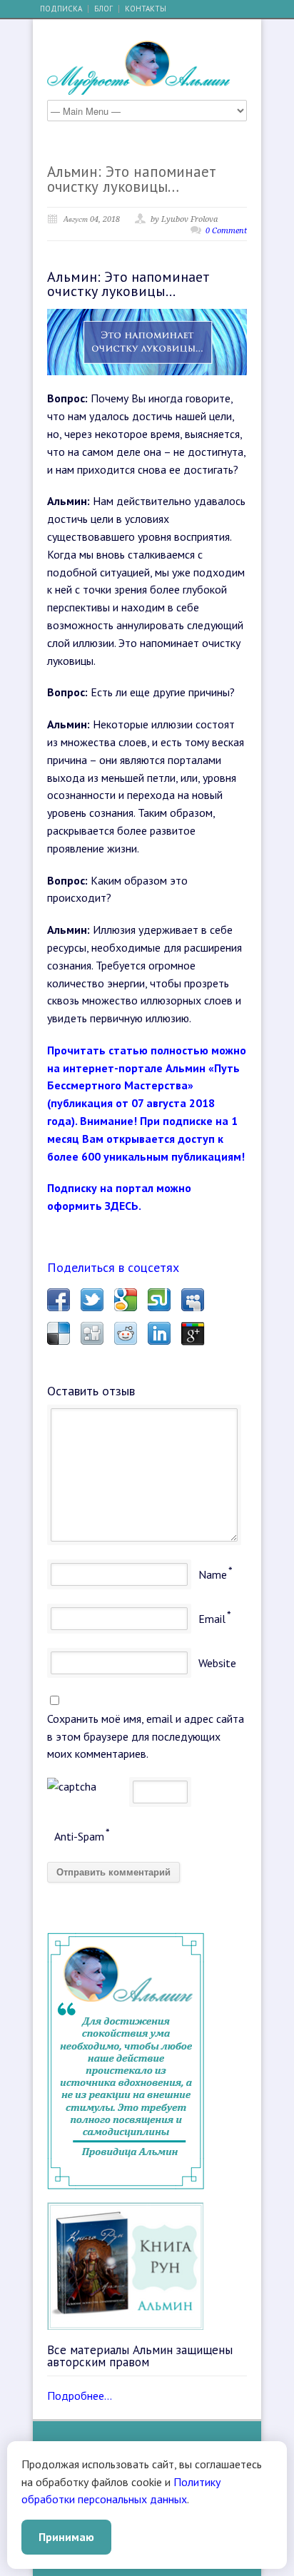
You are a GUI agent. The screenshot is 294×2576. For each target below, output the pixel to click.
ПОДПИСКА (61, 9)
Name (213, 1574)
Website (217, 1663)
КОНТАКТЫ (146, 9)
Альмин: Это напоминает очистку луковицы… (132, 179)
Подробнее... (80, 2396)
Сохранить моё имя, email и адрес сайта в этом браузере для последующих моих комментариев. (146, 1736)
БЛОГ (103, 9)
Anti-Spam (79, 1836)
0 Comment (226, 231)
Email (212, 1619)
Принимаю (66, 2537)
